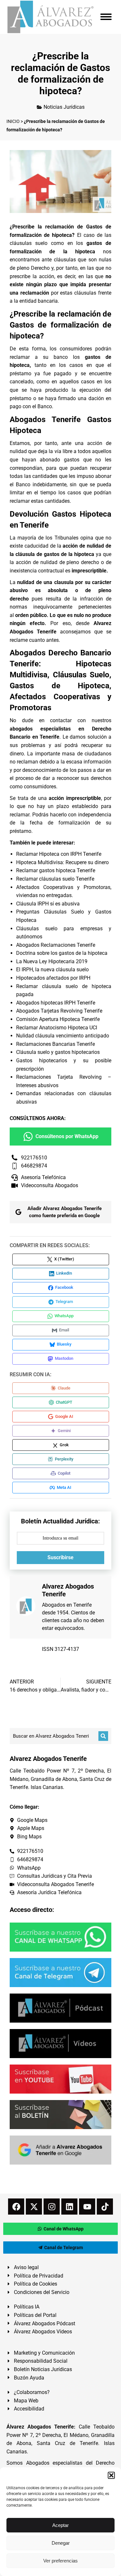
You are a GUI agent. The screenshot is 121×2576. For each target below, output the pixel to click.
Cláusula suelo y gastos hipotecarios (58, 1052)
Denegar (61, 2543)
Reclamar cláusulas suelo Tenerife (55, 879)
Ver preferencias (60, 2561)
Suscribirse (60, 1557)
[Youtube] (87, 2207)
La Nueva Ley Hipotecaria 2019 (52, 961)
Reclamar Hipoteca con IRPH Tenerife (59, 854)
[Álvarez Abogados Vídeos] (60, 2044)
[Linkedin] (69, 2207)
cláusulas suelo (29, 243)
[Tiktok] (105, 2207)
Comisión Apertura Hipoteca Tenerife (58, 1019)
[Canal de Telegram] (60, 1973)
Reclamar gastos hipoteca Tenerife (56, 870)
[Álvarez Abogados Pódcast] (60, 2008)
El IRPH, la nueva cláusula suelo (52, 970)
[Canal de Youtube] (60, 2079)
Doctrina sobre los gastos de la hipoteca (62, 953)
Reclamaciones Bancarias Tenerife (55, 1044)
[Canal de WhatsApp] (60, 1937)
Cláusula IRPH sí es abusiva (48, 904)
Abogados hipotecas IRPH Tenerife (56, 1003)
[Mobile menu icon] (106, 17)
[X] (34, 2207)
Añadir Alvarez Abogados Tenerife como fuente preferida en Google (65, 1212)
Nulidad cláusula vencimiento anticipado (63, 1036)
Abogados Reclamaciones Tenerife (56, 945)
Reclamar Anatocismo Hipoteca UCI (57, 1028)
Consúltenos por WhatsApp (67, 1136)
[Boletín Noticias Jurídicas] (60, 2115)
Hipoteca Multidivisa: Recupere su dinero (62, 862)
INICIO (13, 121)
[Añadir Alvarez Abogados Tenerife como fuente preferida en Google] (60, 2150)
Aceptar (60, 2525)
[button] (111, 2475)
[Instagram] (52, 2207)
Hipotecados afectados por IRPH (53, 978)
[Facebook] (16, 2207)
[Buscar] (103, 1736)
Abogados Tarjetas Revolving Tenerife (59, 1011)
